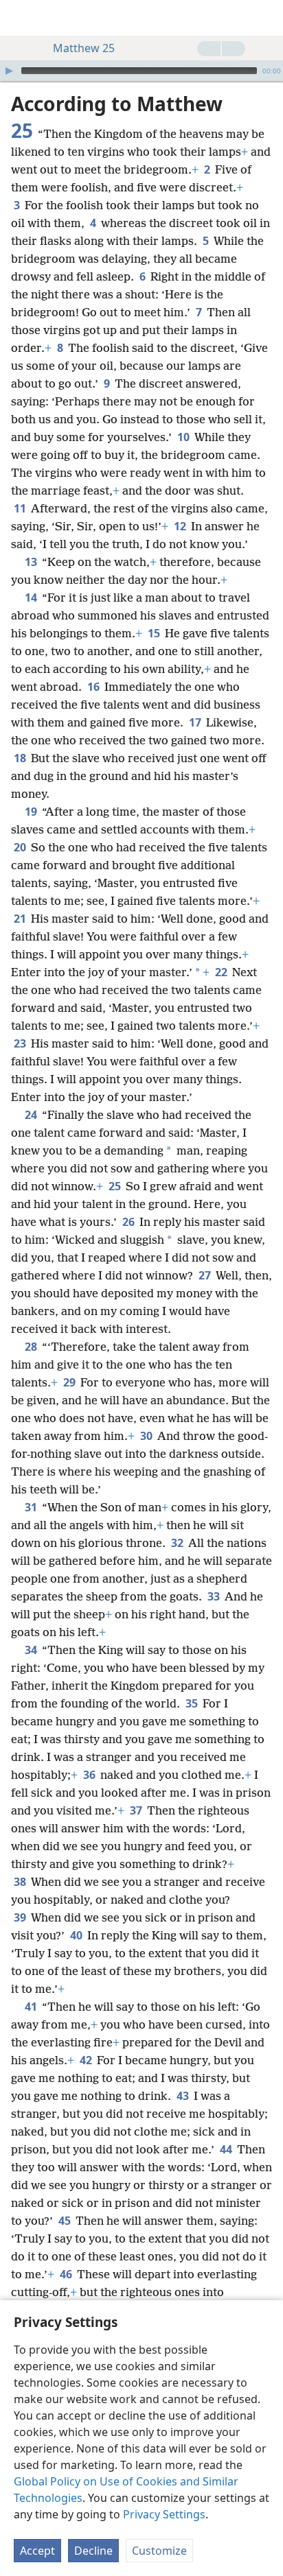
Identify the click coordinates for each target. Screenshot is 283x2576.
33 (215, 1596)
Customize (159, 2551)
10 (184, 437)
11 (21, 508)
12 (181, 526)
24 (32, 1115)
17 (196, 722)
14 (32, 598)
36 (90, 1775)
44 (227, 2149)
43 (184, 2096)
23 (21, 1043)
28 (32, 1347)
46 (67, 2274)
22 (222, 972)
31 (32, 1507)
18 (21, 758)
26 (129, 1222)
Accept (37, 2551)
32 (178, 1543)
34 (32, 1650)
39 (21, 1917)
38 (21, 1882)
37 (137, 1810)
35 (193, 1703)
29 (70, 1382)
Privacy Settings (164, 2514)
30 (147, 1436)
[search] (266, 18)
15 (155, 633)
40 (77, 1935)
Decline (93, 2551)
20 (21, 847)
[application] (141, 71)
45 (66, 2221)
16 (94, 687)
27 (206, 1275)
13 (32, 562)
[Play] (9, 71)
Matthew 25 (84, 48)
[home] (21, 18)
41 (32, 2007)
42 (87, 2060)
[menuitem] (21, 18)
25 (116, 1186)
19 (32, 812)
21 (21, 919)
